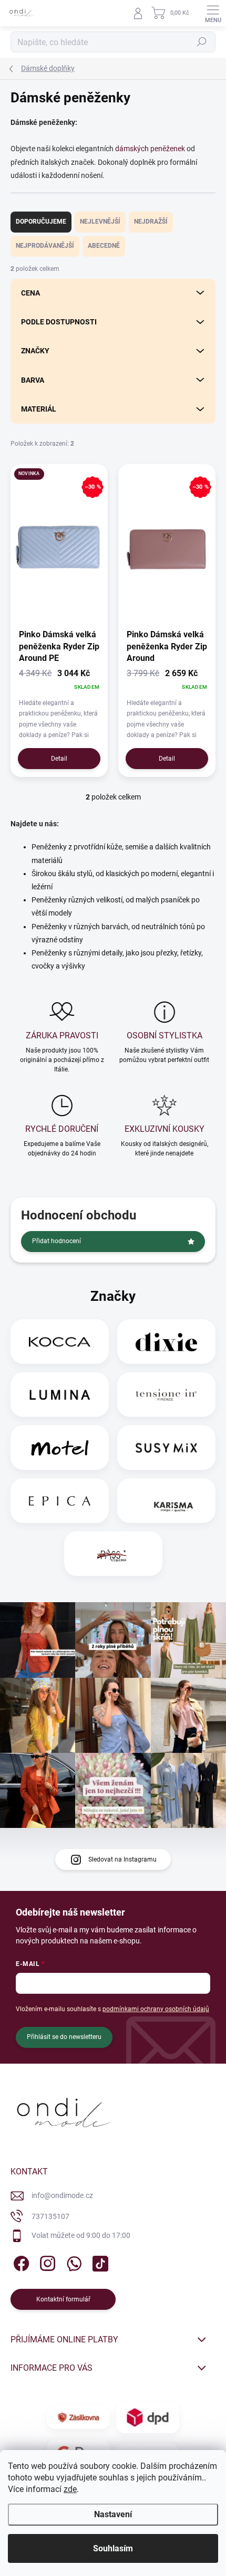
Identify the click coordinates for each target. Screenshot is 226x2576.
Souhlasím (113, 2548)
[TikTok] (99, 2262)
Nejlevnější (100, 222)
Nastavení (113, 2514)
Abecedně (104, 246)
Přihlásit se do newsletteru (64, 2037)
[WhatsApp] (72, 2262)
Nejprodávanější (45, 246)
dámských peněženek (150, 149)
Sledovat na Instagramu (122, 1859)
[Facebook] (20, 2262)
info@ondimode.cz (62, 2195)
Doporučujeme (41, 222)
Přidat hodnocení (56, 1241)
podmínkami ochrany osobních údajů (156, 2009)
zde (70, 2489)
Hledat (202, 42)
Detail (59, 759)
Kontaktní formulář (63, 2299)
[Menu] (213, 13)
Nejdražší (151, 222)
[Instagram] (46, 2262)
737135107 (50, 2216)
